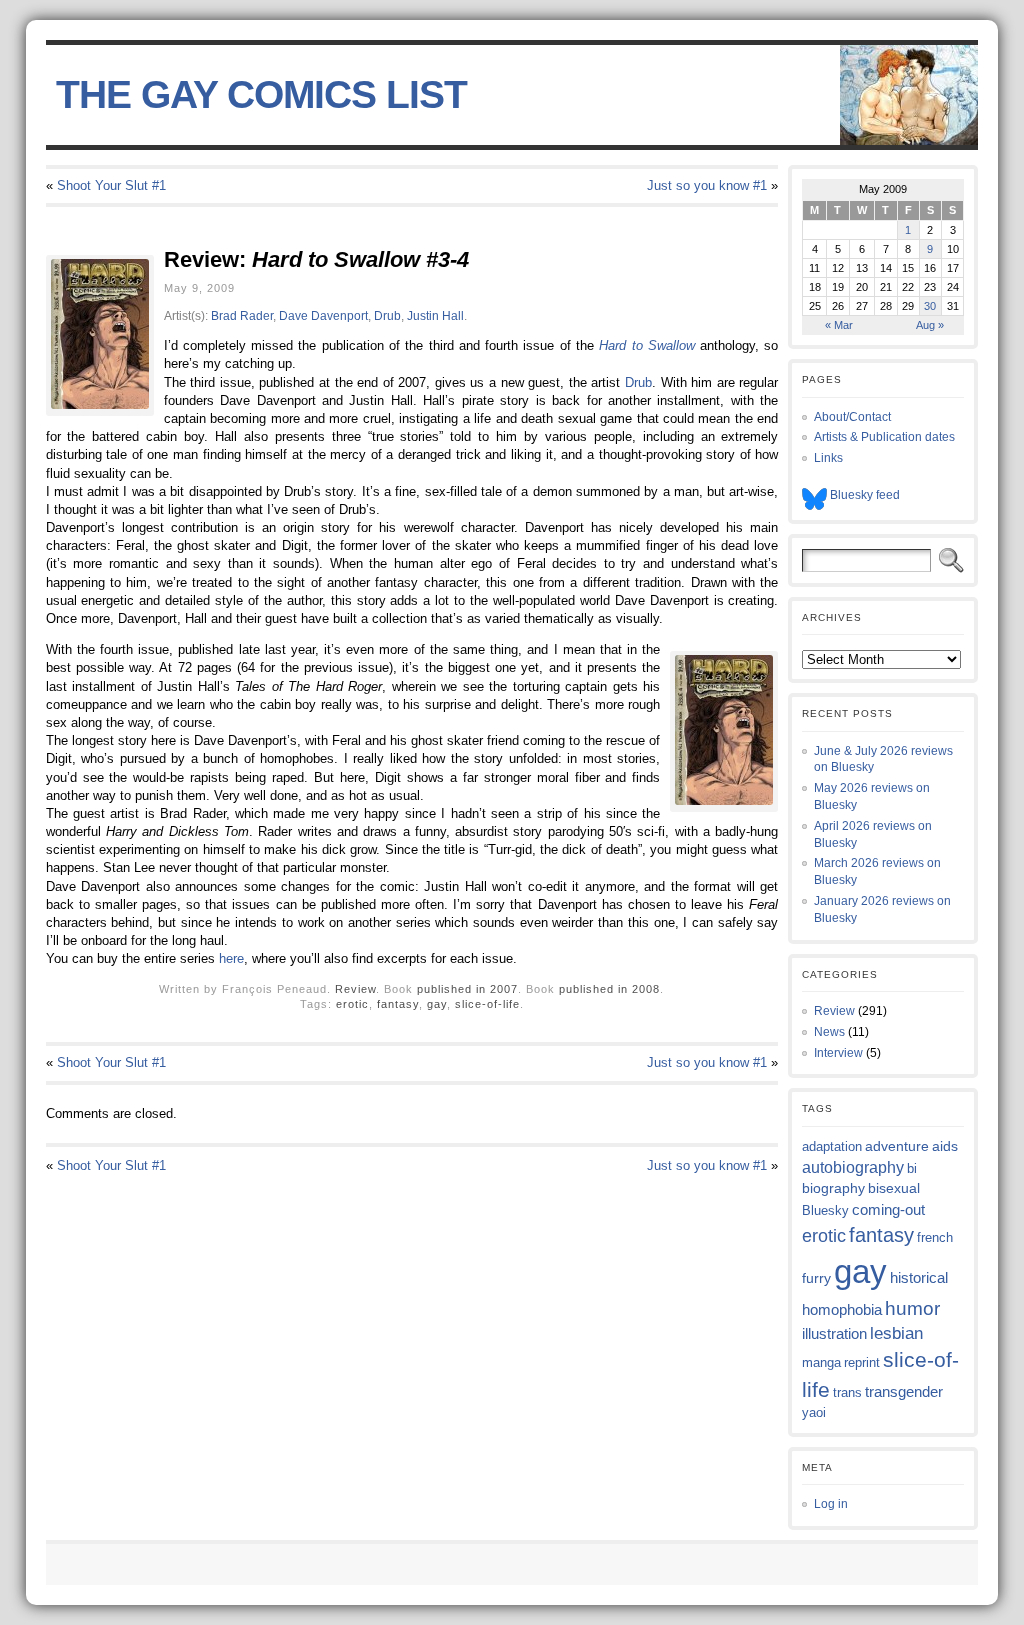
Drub (387, 315)
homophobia (842, 1310)
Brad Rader (242, 315)
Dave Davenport (323, 315)
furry (816, 1278)
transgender (904, 1392)
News (829, 1032)
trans (847, 1392)
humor (912, 1308)
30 (930, 306)
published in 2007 (467, 989)
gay (437, 1004)
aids (945, 1146)
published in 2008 (609, 989)
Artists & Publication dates (884, 437)
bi (912, 1168)
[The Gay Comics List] (512, 95)
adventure (897, 1146)
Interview (838, 1053)
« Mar (839, 325)
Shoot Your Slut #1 (111, 185)
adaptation (832, 1146)
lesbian (896, 1333)
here (231, 958)
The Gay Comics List (261, 94)
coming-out (888, 1209)
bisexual (894, 1188)
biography (833, 1188)
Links (828, 458)
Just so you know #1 (707, 185)
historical (919, 1278)
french (935, 1237)
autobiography (853, 1167)
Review (355, 989)
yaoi (814, 1412)
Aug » (930, 325)
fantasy (398, 1004)
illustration (834, 1333)
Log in (831, 1504)
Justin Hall (435, 315)
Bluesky (825, 1210)
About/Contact (852, 417)
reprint (862, 1362)
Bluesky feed (863, 495)
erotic (352, 1004)
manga (821, 1362)
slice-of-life (487, 1004)
